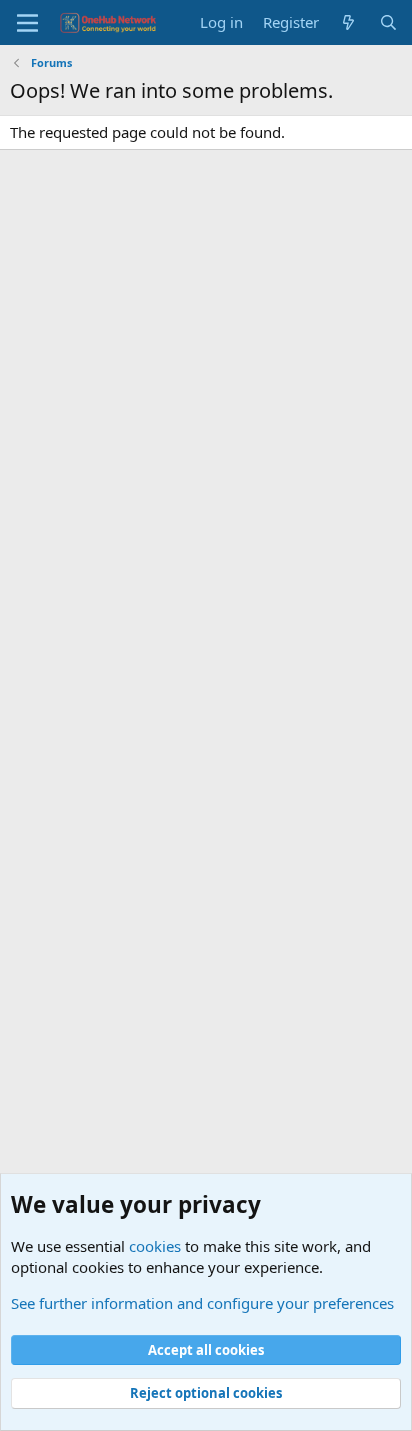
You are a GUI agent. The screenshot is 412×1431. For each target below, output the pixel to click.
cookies (155, 1246)
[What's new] (348, 22)
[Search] (388, 22)
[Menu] (27, 23)
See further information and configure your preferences (202, 1303)
